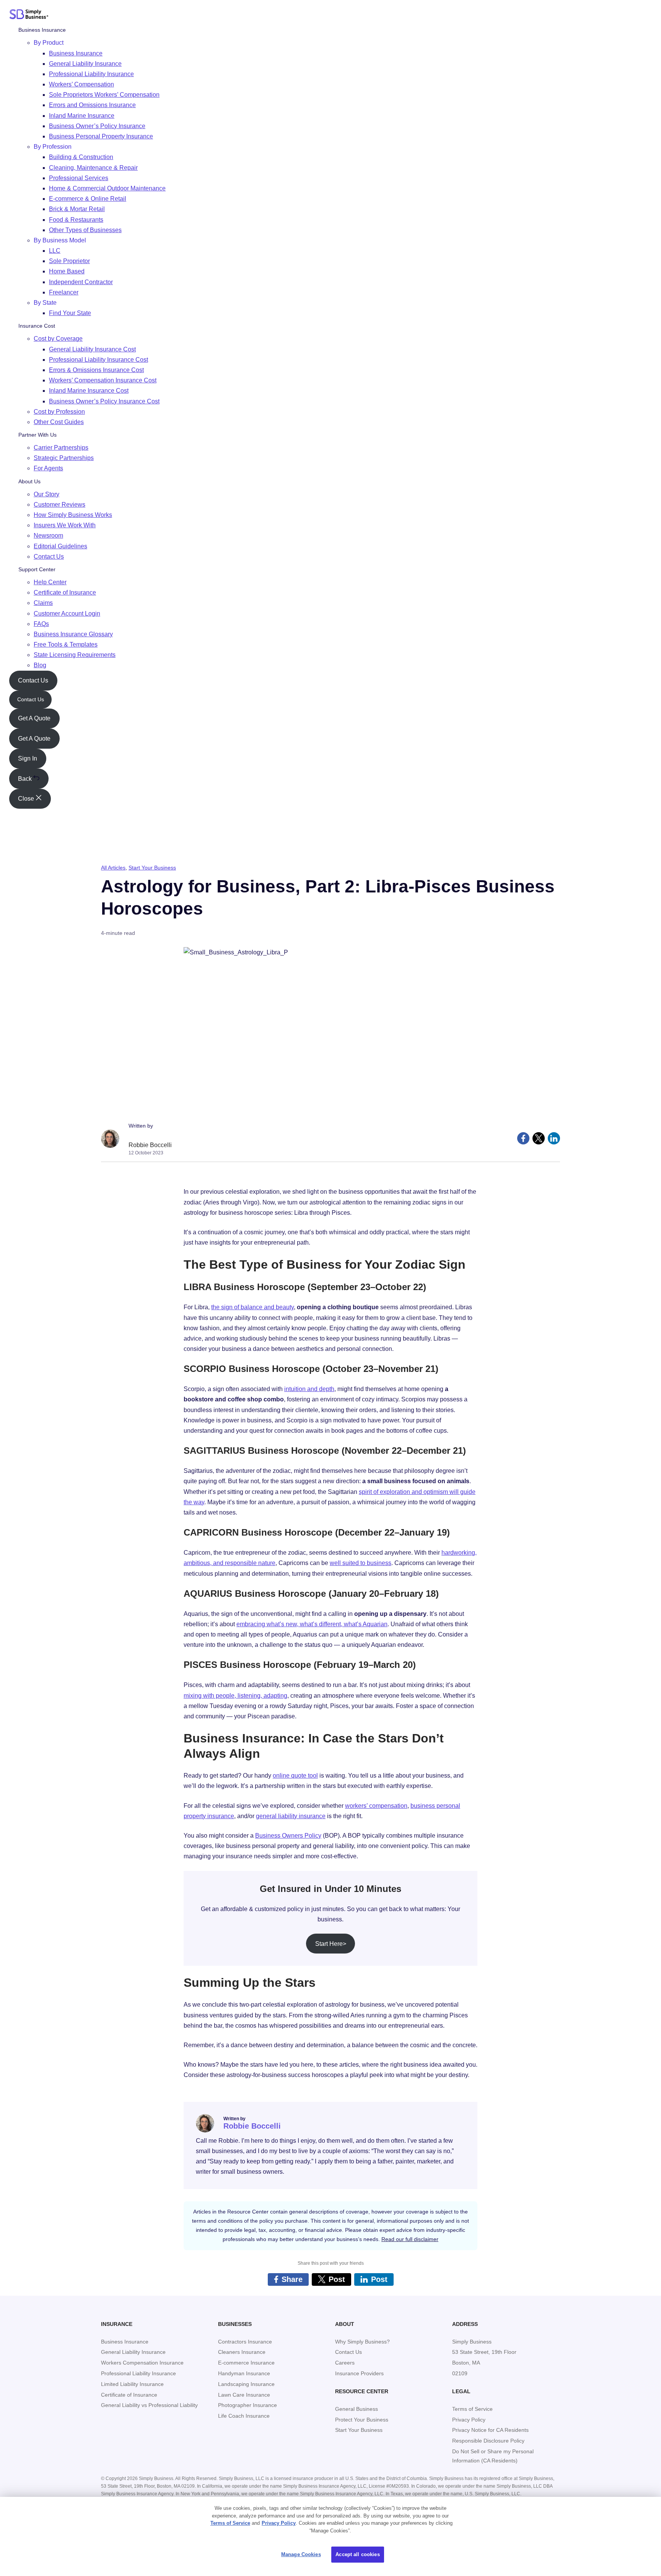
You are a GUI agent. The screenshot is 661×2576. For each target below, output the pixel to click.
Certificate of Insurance (65, 592)
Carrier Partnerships (61, 448)
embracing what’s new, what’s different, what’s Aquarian (312, 1624)
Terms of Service (230, 2523)
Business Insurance (42, 30)
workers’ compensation (376, 1806)
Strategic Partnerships (64, 458)
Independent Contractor (81, 282)
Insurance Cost (37, 326)
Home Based (67, 271)
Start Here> (331, 1944)
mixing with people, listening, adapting (235, 1696)
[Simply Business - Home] (29, 16)
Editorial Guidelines (60, 546)
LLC (55, 251)
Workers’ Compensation (81, 84)
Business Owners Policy (288, 1836)
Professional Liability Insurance (91, 74)
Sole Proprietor (69, 261)
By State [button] (45, 303)
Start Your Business (152, 868)
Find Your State (70, 313)
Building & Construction (81, 157)
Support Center (37, 569)
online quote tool (295, 1776)
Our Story (46, 494)
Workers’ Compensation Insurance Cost (103, 380)
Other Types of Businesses (85, 230)
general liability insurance (291, 1816)
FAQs (41, 624)
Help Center (50, 582)
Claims (43, 603)
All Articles (113, 868)
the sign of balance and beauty (252, 1307)
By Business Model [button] (60, 240)
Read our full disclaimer (410, 2239)
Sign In (28, 758)
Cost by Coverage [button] (58, 339)
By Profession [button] (53, 147)
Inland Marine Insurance (82, 116)
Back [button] (26, 779)
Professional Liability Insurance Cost (98, 360)
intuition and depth (309, 1389)
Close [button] (27, 799)
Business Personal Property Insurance (101, 136)
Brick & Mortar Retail (77, 209)
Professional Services (79, 178)
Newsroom (48, 536)
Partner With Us (37, 435)
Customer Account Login (67, 613)
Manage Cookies (301, 2554)
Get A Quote (34, 718)
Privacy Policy (279, 2523)
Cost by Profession (59, 412)
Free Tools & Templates (66, 644)
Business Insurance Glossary (73, 634)
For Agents (48, 468)
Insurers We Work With (65, 525)
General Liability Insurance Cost (92, 349)
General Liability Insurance (85, 64)
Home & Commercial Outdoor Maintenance (107, 188)
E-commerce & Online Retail (88, 199)
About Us (29, 481)
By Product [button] (49, 43)
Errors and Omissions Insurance (92, 105)
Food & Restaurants (76, 219)
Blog (40, 665)
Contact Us (49, 557)
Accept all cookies (357, 2554)
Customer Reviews (59, 505)
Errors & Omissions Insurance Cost (96, 370)
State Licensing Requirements (75, 655)
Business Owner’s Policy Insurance (97, 126)
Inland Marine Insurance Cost (89, 391)
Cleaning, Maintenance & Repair (93, 167)
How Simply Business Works (73, 515)
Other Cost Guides (59, 422)
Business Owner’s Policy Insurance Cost (104, 401)
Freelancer (64, 292)
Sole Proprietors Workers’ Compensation (104, 95)
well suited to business (361, 1563)
